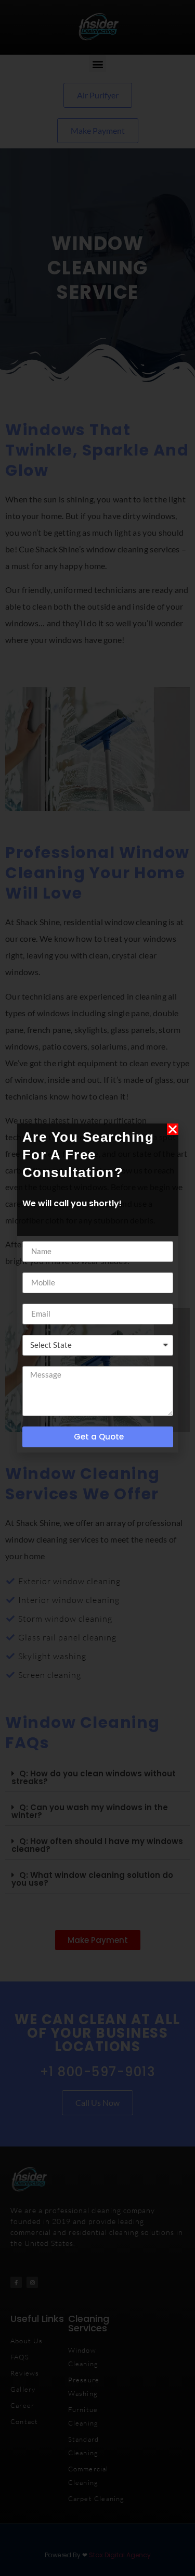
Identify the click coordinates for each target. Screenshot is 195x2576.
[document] (97, 1288)
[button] (173, 1129)
